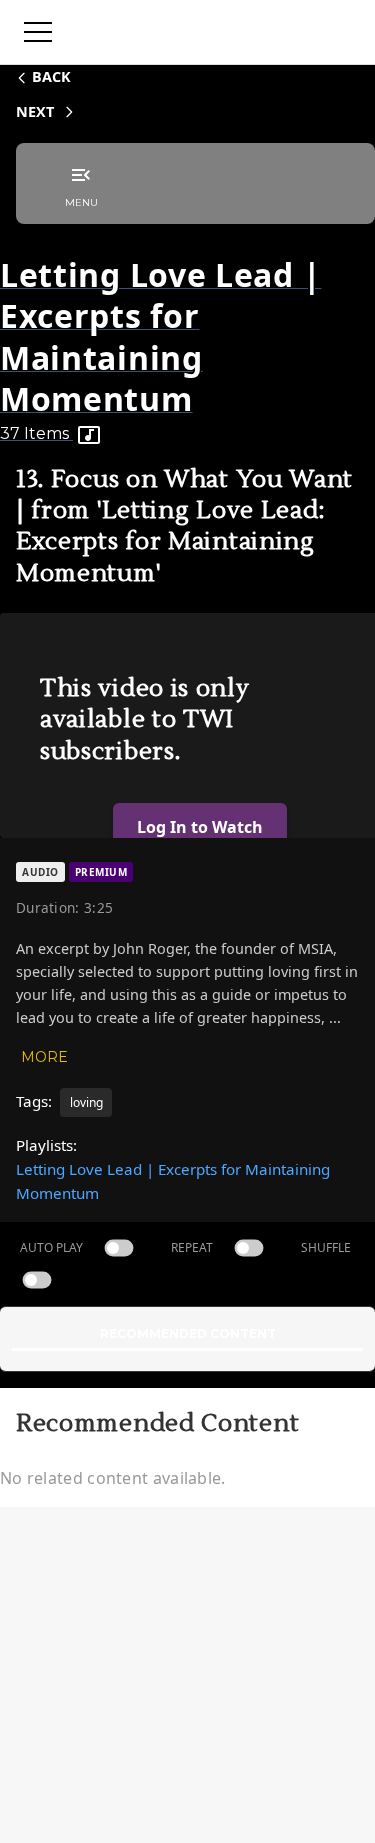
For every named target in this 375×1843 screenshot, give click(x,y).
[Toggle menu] (38, 32)
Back (51, 76)
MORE (44, 1057)
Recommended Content (188, 1333)
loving (86, 1102)
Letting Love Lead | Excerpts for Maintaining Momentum (173, 1181)
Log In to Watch (200, 827)
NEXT (35, 111)
